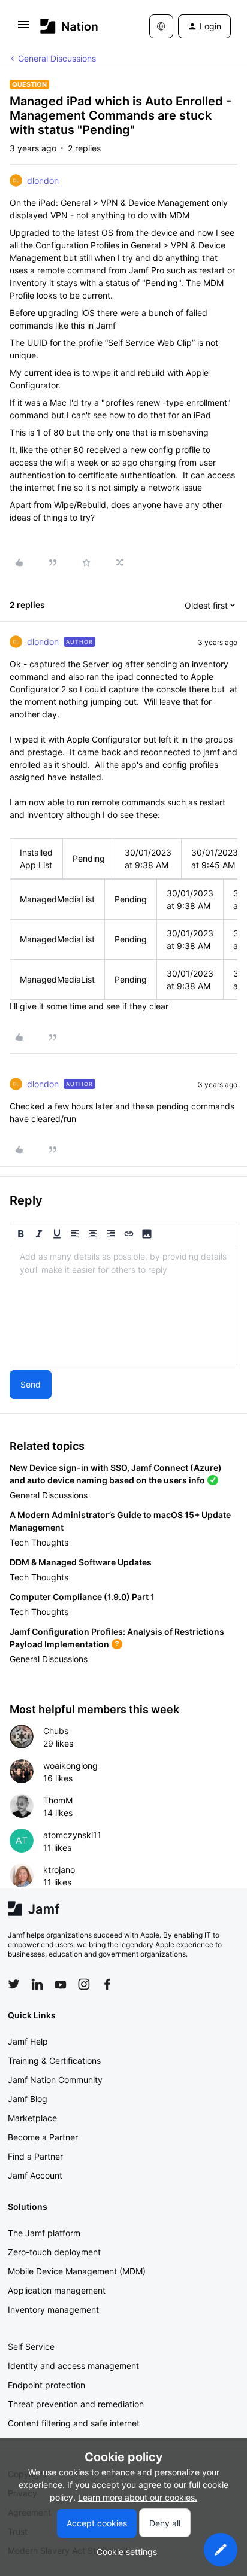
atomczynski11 (72, 1835)
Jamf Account (35, 2175)
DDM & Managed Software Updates (81, 1562)
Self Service (31, 2347)
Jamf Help (28, 2041)
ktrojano (59, 1870)
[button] (23, 28)
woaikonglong (70, 1766)
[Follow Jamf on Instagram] (84, 1984)
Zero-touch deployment (54, 2252)
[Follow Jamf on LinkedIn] (37, 1984)
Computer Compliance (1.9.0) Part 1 (82, 1597)
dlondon (43, 180)
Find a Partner (35, 2156)
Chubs (56, 1731)
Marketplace (32, 2118)
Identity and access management (73, 2366)
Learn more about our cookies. (138, 2497)
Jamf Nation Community (55, 2080)
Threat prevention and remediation (76, 2404)
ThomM (58, 1800)
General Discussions (57, 58)
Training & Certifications (54, 2061)
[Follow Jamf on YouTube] (61, 1984)
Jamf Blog (28, 2099)
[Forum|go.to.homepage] (69, 26)
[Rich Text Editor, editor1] (123, 1305)
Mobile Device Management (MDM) (77, 2271)
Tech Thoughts (39, 1542)
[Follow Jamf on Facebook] (107, 1984)
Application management (57, 2290)
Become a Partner (43, 2137)
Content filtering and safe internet (74, 2423)
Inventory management (53, 2309)
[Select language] (161, 26)
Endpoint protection (46, 2385)
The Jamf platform (44, 2233)
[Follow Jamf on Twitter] (14, 1984)
